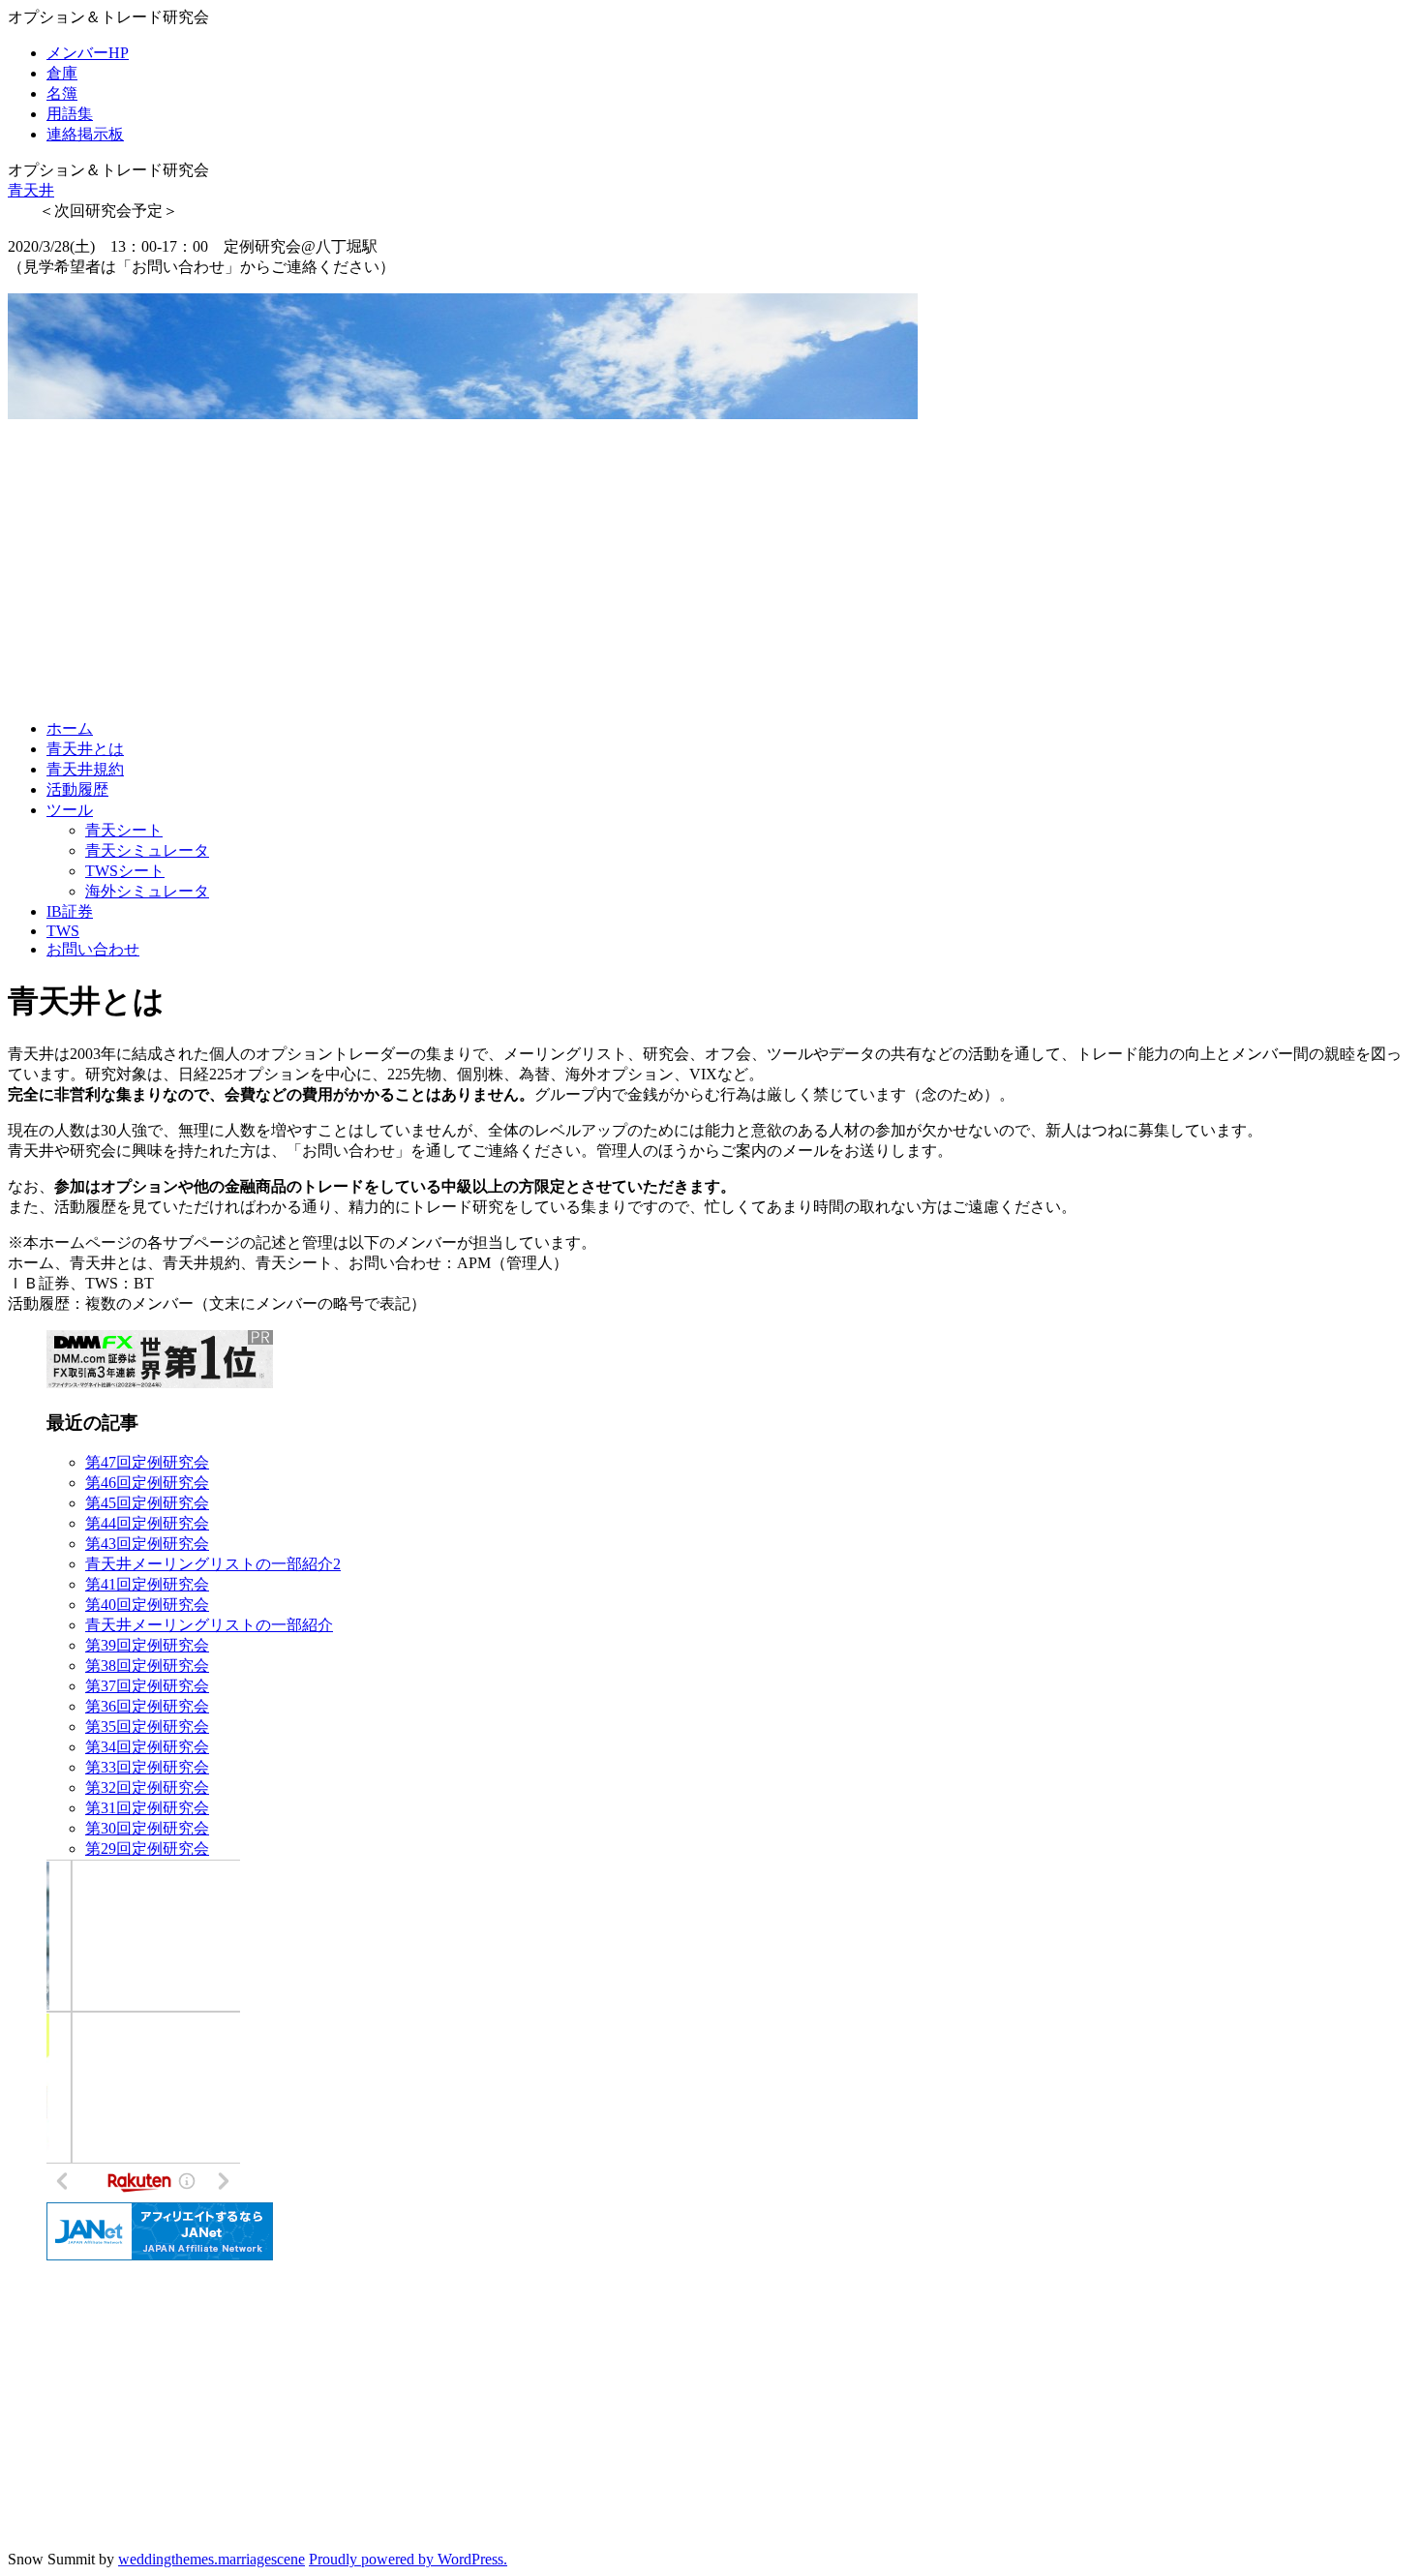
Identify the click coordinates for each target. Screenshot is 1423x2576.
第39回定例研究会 (147, 1645)
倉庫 (62, 73)
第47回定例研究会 (147, 1462)
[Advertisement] (711, 568)
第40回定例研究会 (147, 1605)
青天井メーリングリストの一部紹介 (209, 1625)
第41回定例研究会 (147, 1584)
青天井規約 (85, 769)
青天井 (31, 190)
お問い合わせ (93, 949)
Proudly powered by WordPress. (408, 2559)
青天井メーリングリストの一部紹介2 (213, 1564)
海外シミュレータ (147, 891)
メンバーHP (88, 53)
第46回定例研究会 (147, 1483)
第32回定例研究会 (147, 1788)
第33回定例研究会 (147, 1767)
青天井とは (85, 749)
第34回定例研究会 (147, 1747)
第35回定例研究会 (147, 1727)
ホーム (70, 728)
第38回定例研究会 (147, 1666)
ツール (70, 810)
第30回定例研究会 (147, 1828)
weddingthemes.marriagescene (212, 2559)
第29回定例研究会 (147, 1849)
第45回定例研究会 (147, 1503)
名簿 (62, 93)
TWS (63, 931)
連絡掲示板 (85, 134)
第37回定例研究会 (147, 1686)
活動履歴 (77, 789)
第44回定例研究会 (147, 1523)
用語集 (70, 114)
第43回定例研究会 (147, 1544)
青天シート (124, 830)
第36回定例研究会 (147, 1706)
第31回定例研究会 (147, 1808)
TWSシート (125, 871)
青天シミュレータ (147, 850)
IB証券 (70, 911)
